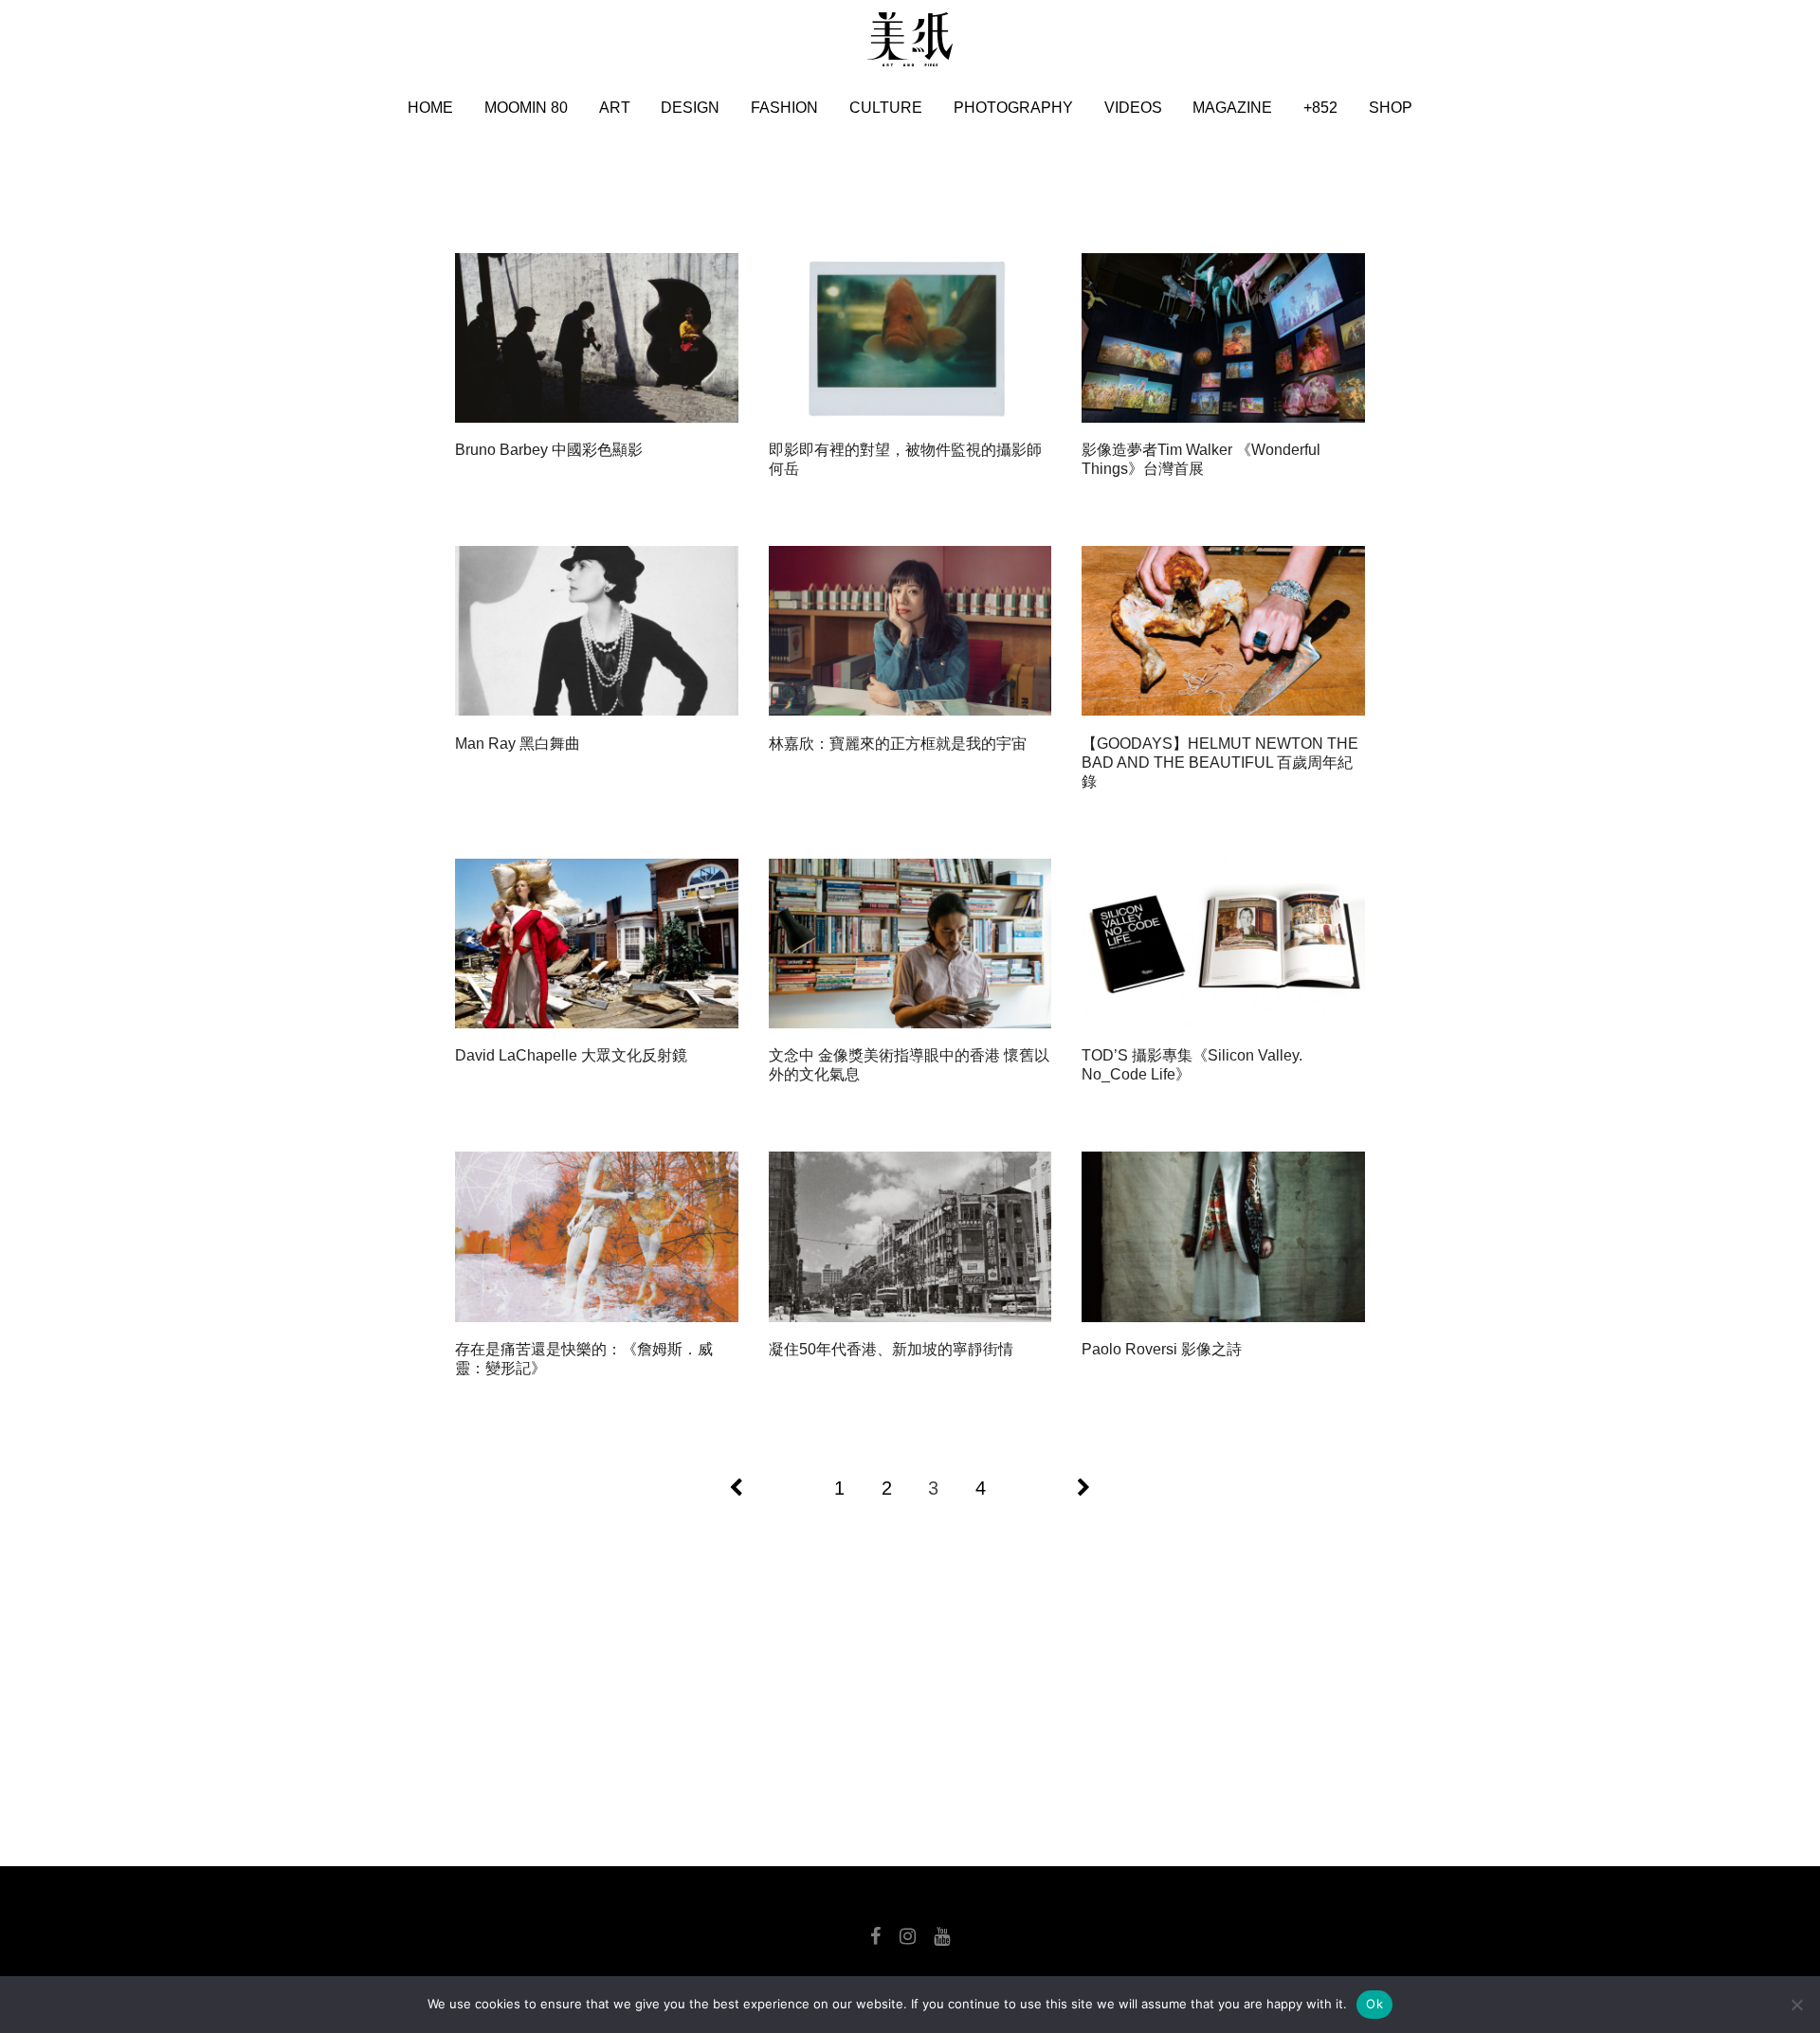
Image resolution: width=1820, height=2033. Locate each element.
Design (690, 108)
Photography (1013, 108)
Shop (1391, 108)
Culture (886, 108)
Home (430, 108)
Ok (1374, 2004)
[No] (1796, 2005)
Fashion (784, 108)
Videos (1133, 108)
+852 (1320, 108)
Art (615, 108)
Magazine (1232, 108)
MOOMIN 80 (526, 108)
